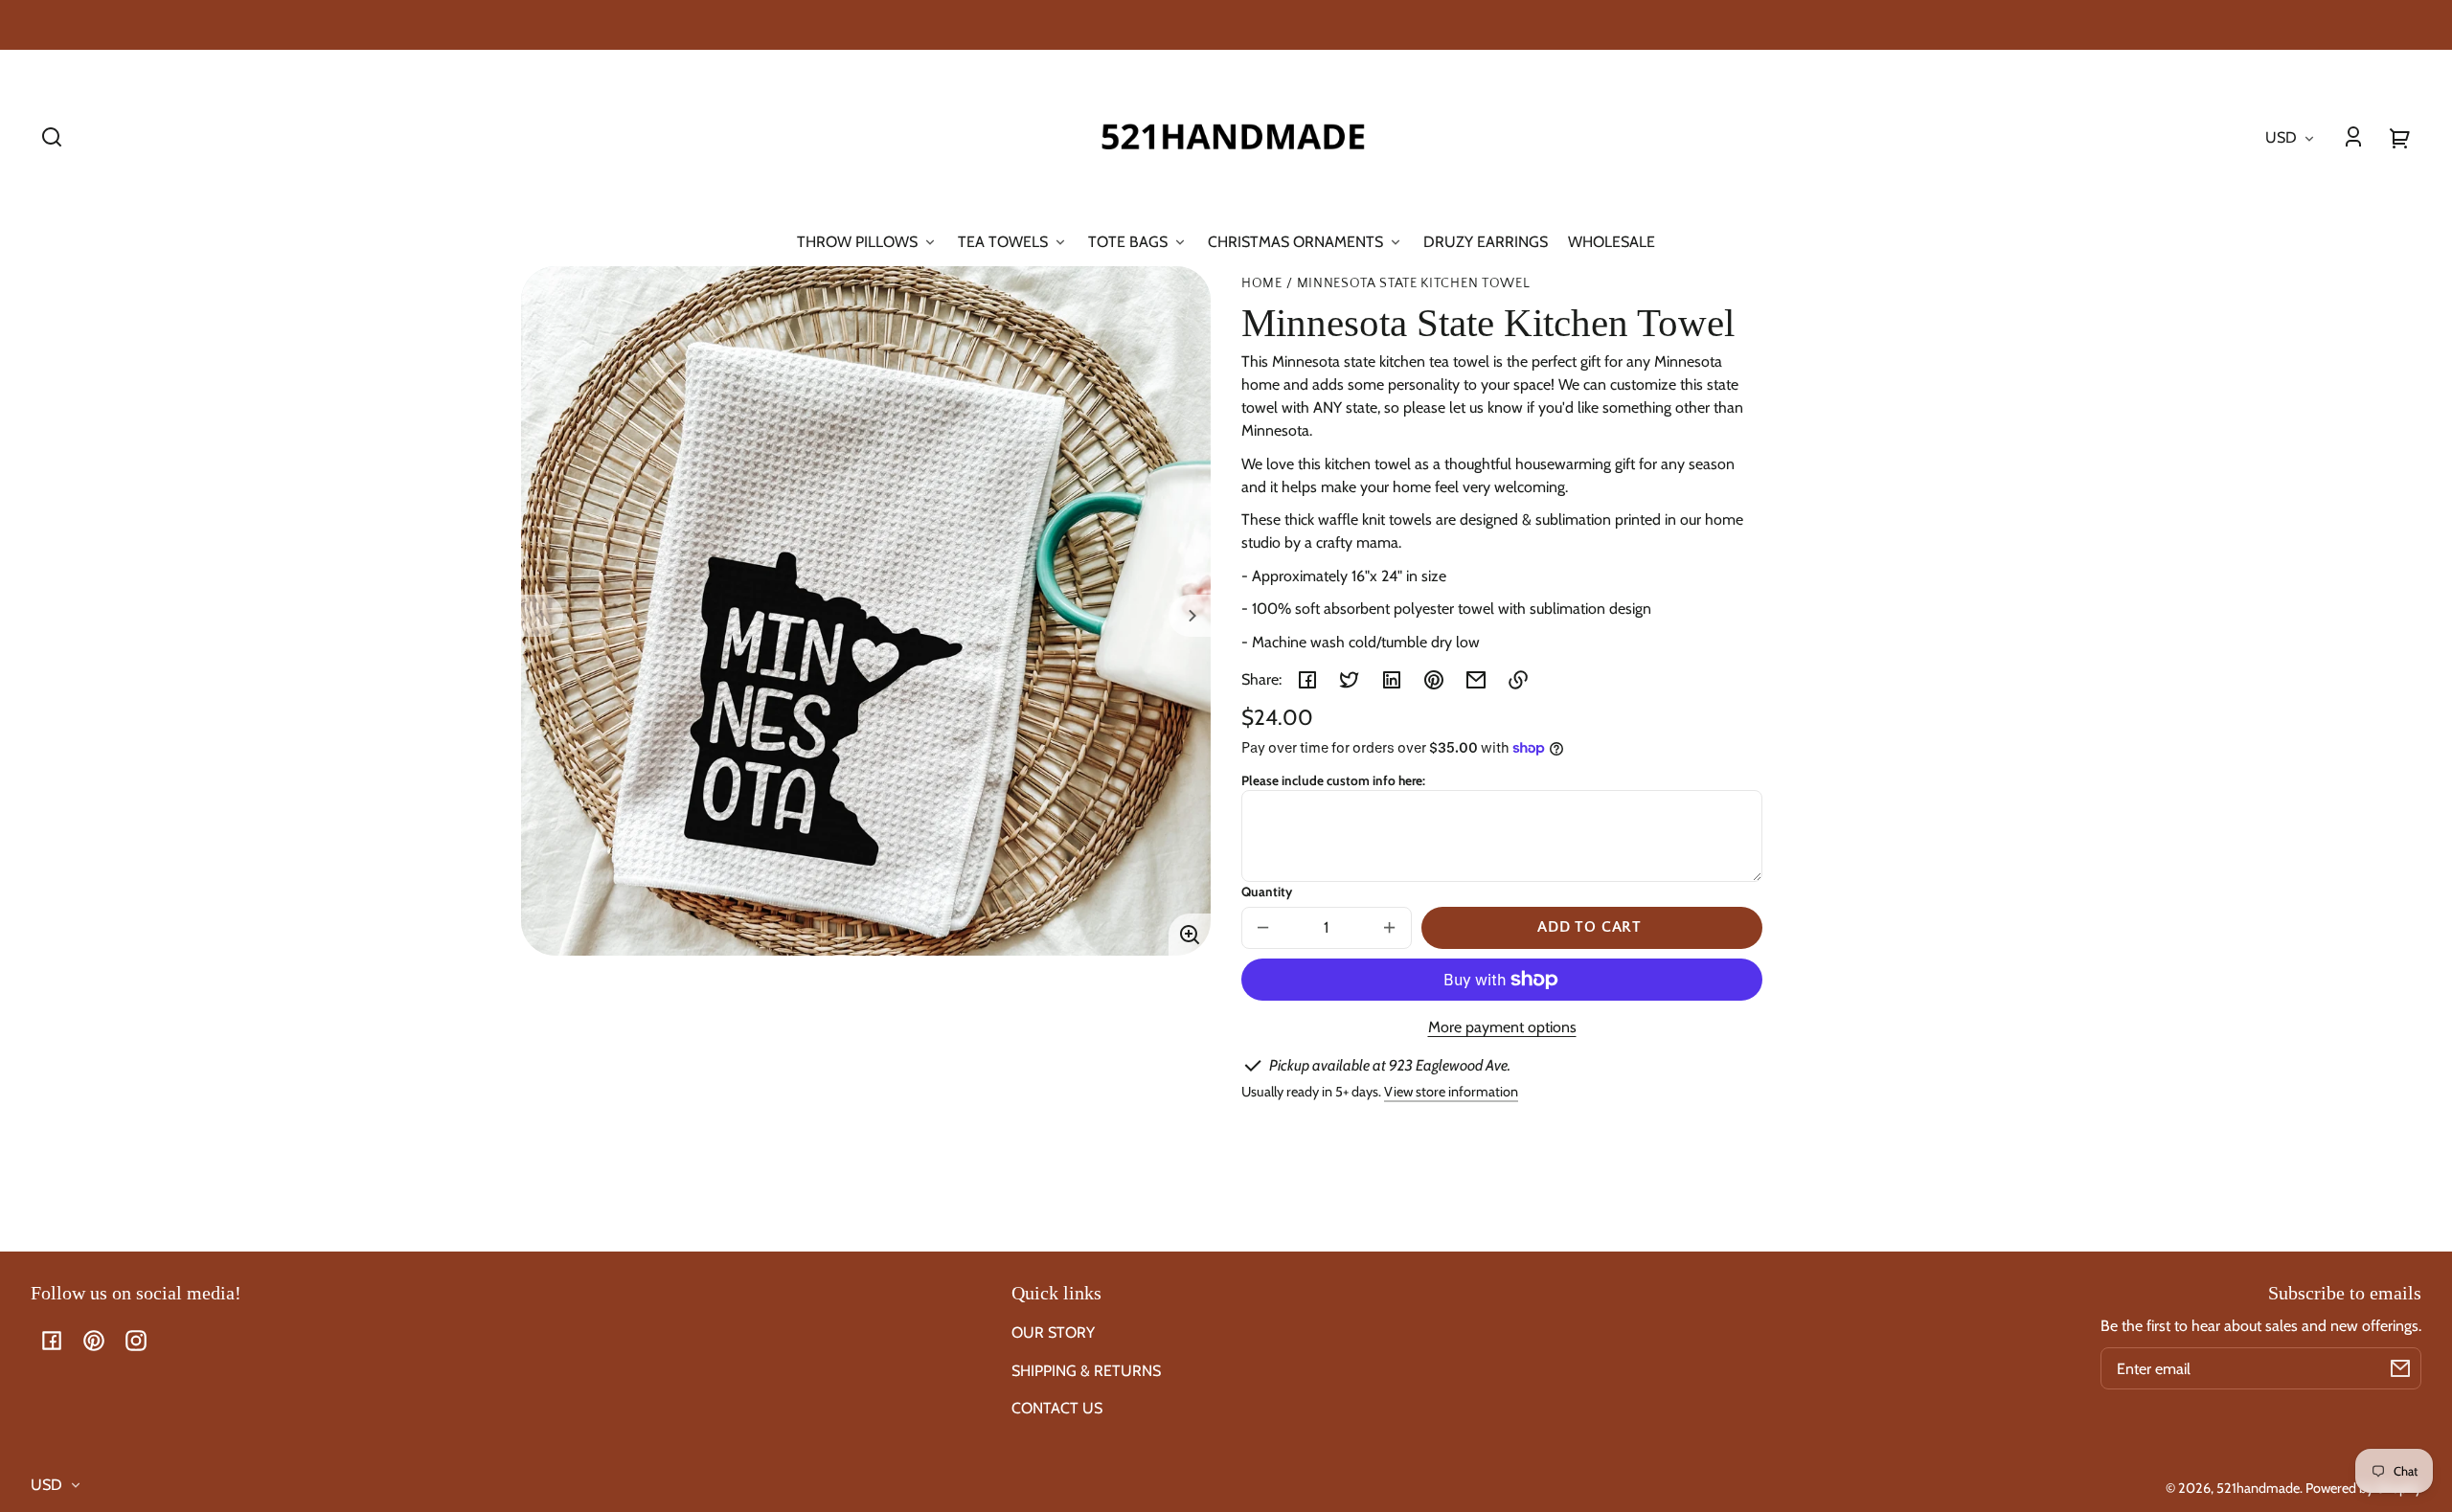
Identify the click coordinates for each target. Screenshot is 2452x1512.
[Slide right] (1190, 616)
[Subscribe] (2400, 1368)
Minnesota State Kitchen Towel (1414, 284)
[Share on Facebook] (1307, 680)
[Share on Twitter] (1350, 680)
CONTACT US (1057, 1408)
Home (1262, 284)
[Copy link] (1518, 680)
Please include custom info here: (1333, 780)
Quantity (1267, 891)
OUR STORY (1053, 1332)
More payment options (1502, 1027)
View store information (1451, 1092)
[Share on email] (1476, 680)
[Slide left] (542, 616)
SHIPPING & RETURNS (1086, 1371)
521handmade (2258, 1488)
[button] (52, 137)
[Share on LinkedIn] (1392, 680)
